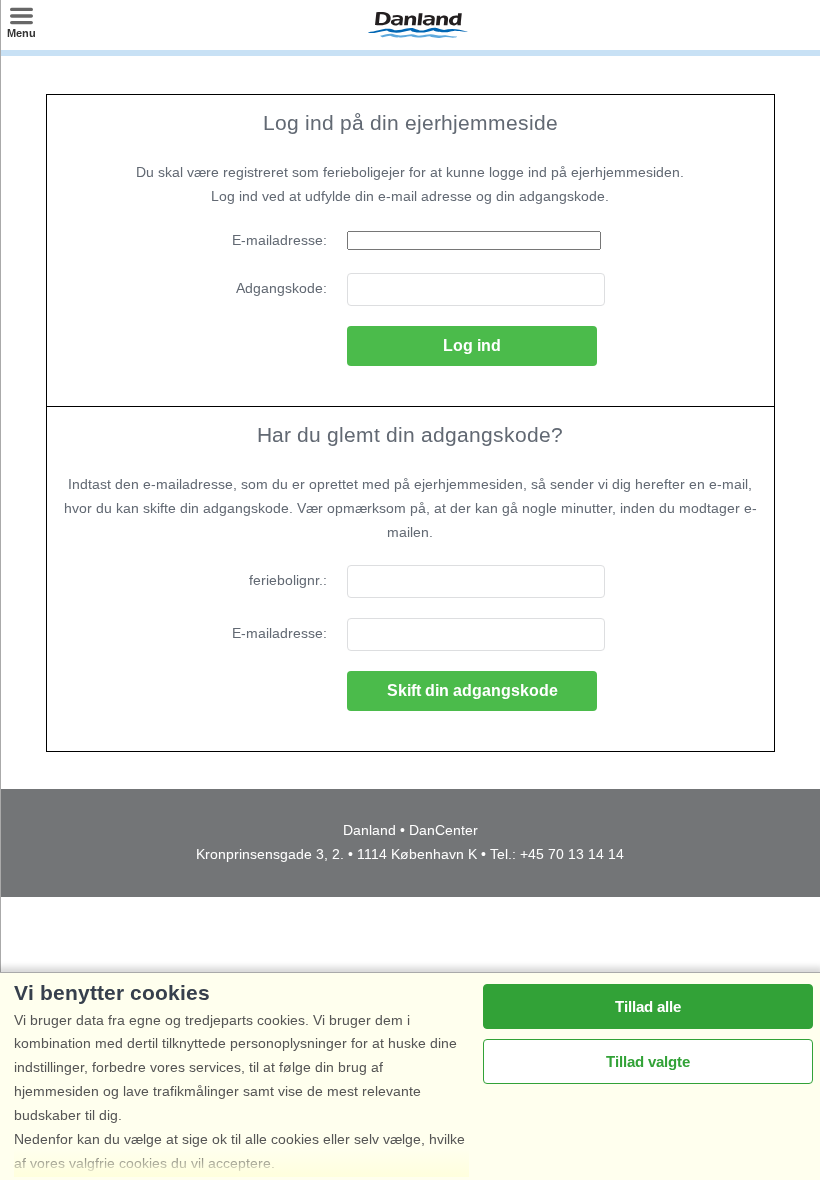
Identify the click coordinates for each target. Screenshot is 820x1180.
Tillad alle (648, 1006)
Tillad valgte (648, 1061)
